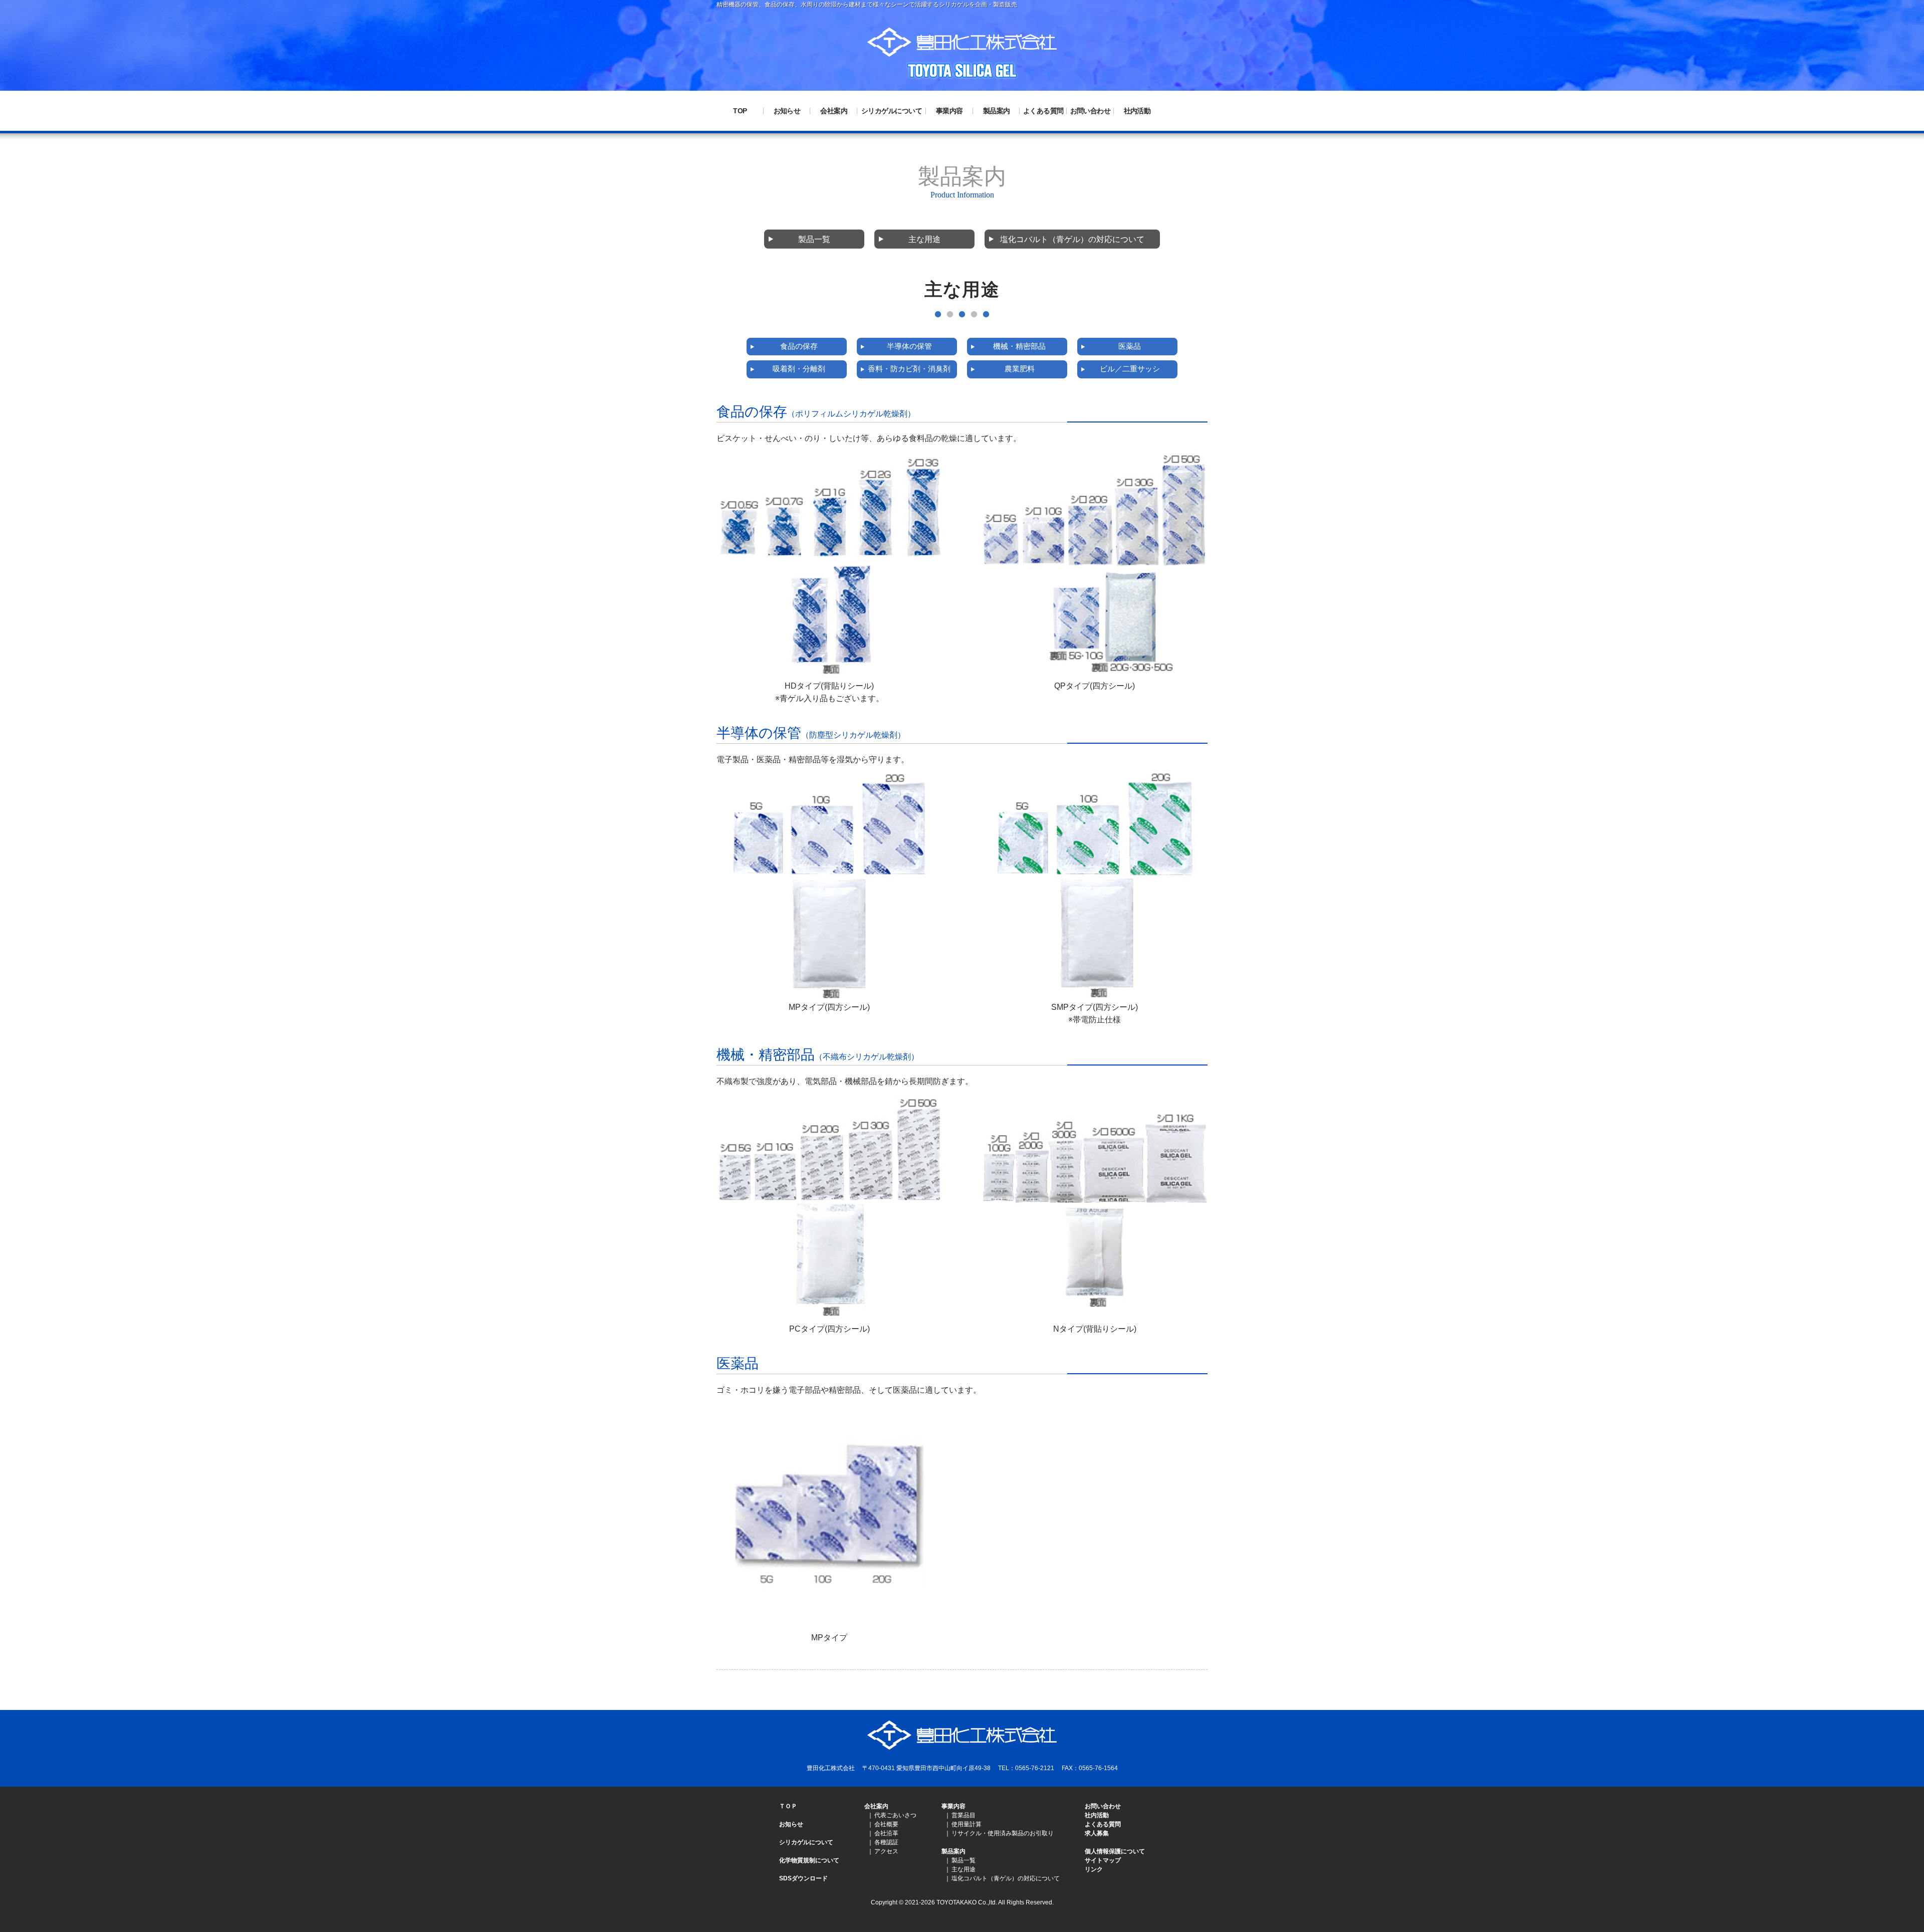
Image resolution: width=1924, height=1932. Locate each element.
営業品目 (964, 1815)
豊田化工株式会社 (962, 42)
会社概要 (886, 1824)
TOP (740, 111)
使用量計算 (967, 1824)
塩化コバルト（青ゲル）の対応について (1072, 239)
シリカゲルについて (892, 111)
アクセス (886, 1851)
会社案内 (834, 111)
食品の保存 (799, 346)
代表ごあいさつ (895, 1815)
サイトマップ (1103, 1860)
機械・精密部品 (1019, 346)
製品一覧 (814, 239)
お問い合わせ (1091, 111)
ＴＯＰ (788, 1806)
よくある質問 (1043, 111)
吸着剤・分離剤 (799, 369)
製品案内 (997, 111)
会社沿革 (886, 1833)
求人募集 (1097, 1833)
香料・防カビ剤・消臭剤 (909, 369)
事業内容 (949, 111)
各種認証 (886, 1842)
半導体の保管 (909, 346)
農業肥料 (1020, 369)
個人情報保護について (1115, 1851)
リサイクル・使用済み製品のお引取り (1003, 1833)
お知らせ (787, 111)
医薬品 (1130, 346)
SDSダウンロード (803, 1878)
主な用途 (924, 239)
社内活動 (1137, 111)
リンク (1094, 1869)
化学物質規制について (809, 1860)
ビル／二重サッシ (1130, 369)
